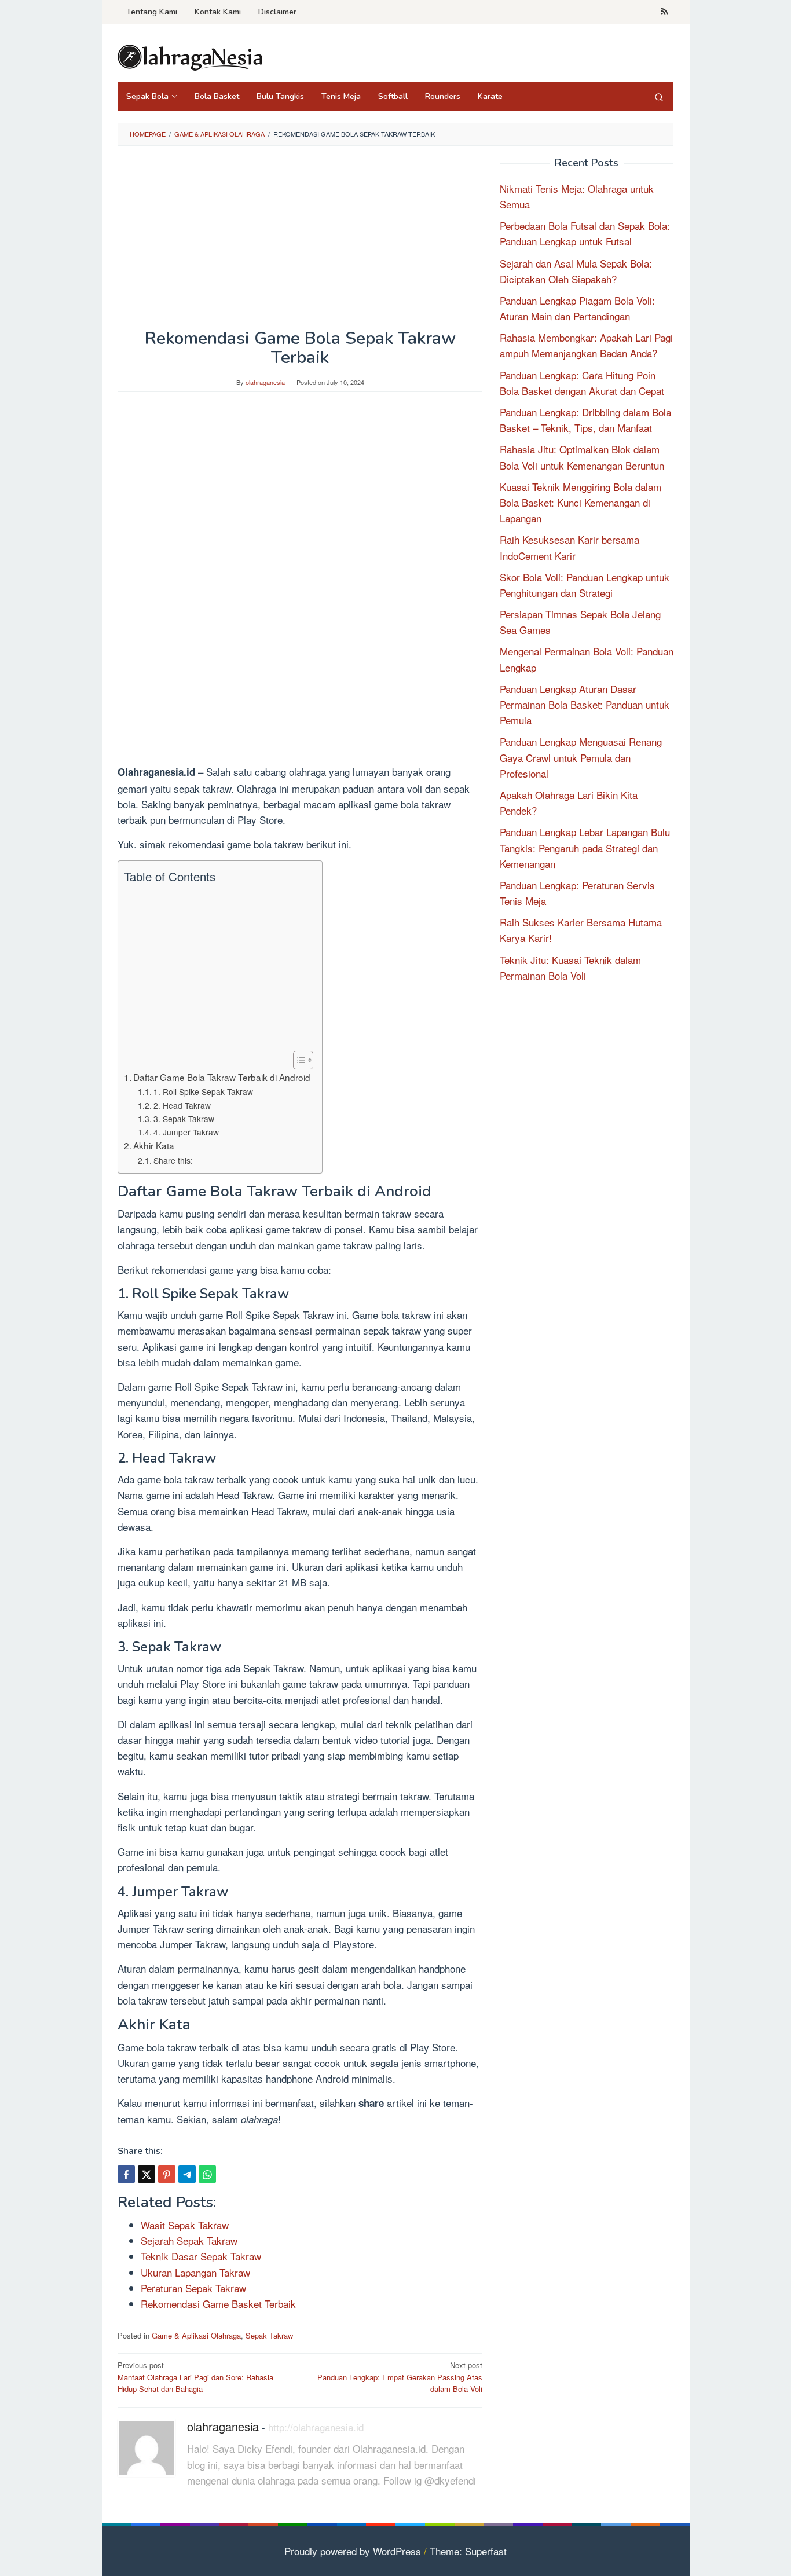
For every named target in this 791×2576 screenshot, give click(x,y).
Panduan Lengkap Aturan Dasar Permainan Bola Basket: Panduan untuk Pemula (585, 704)
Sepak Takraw (269, 2335)
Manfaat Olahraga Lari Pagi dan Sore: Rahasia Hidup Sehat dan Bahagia (195, 2377)
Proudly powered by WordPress (353, 2551)
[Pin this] (167, 2174)
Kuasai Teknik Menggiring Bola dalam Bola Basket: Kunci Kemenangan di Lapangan (581, 502)
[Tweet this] (147, 2174)
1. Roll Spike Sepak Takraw (203, 1091)
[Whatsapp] (207, 2174)
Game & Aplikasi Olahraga (196, 2335)
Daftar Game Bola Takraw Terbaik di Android (222, 1077)
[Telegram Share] (187, 2174)
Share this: (173, 1160)
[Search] (659, 97)
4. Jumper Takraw (186, 1132)
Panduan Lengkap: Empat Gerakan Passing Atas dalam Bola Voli (400, 2377)
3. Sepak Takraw (184, 1119)
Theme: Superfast (468, 2551)
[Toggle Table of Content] (297, 1060)
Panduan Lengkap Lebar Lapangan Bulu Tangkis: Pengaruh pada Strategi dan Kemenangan (585, 847)
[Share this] (126, 2174)
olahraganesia (223, 2426)
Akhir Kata (154, 1145)
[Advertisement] (300, 243)
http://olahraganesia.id (316, 2427)
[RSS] (664, 12)
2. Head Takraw (182, 1105)
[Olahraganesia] (190, 56)
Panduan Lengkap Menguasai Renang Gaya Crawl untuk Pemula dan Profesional (581, 757)
